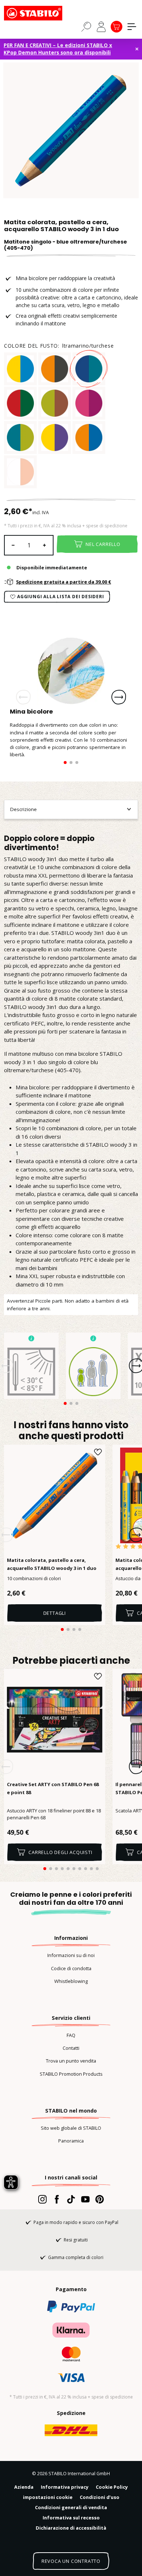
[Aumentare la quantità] (45, 545)
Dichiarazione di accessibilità (71, 2528)
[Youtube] (85, 2199)
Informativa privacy (65, 2487)
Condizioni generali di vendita (71, 2507)
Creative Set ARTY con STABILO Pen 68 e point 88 (53, 1788)
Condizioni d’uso (100, 2497)
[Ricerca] (86, 26)
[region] (71, 130)
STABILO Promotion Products (71, 2074)
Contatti (71, 2048)
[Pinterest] (100, 2199)
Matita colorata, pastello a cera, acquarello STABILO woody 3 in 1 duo (52, 1564)
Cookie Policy (112, 2487)
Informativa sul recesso (71, 2518)
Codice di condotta (71, 1968)
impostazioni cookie (48, 2497)
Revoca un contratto (71, 2561)
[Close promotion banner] (137, 49)
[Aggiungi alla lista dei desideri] (98, 1452)
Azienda (24, 2487)
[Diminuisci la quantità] (13, 545)
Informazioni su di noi (71, 1955)
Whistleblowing (71, 1981)
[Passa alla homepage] (40, 13)
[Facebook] (57, 2199)
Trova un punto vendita (71, 2061)
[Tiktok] (71, 2199)
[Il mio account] (101, 27)
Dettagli (55, 1613)
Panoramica (71, 2141)
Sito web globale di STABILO (71, 2128)
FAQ (71, 2035)
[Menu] (132, 27)
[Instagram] (42, 2199)
